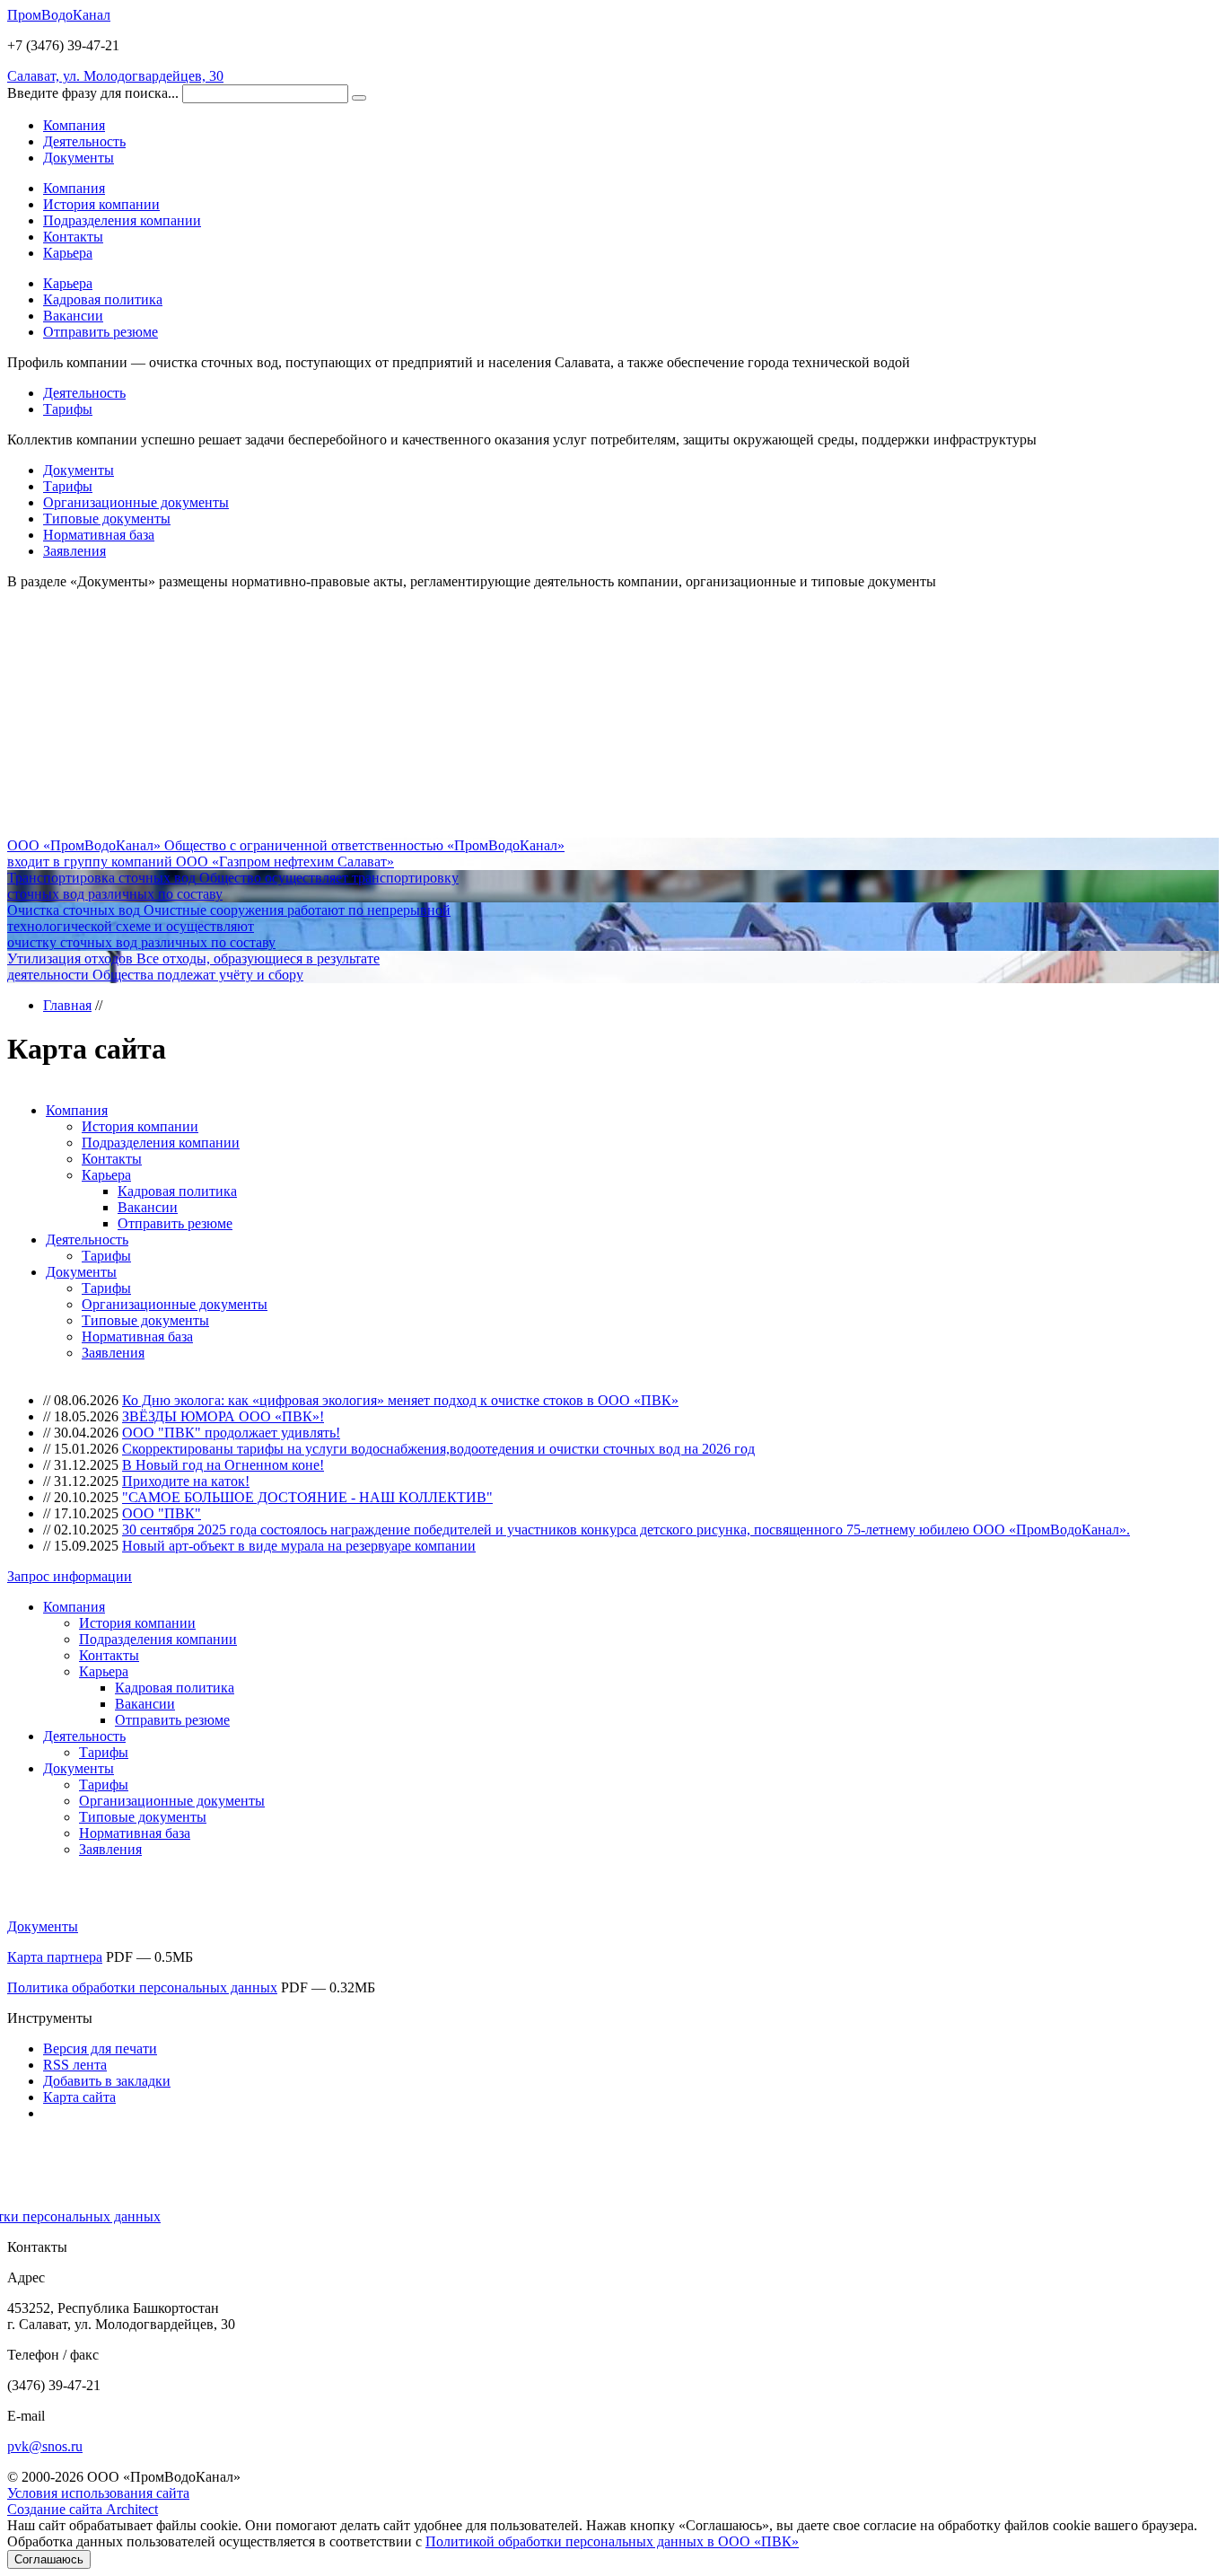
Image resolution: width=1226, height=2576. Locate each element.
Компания (74, 188)
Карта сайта (79, 2097)
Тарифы (68, 409)
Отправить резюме (101, 332)
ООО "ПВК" (162, 1513)
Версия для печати (100, 2048)
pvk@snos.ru (45, 2446)
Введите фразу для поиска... (93, 93)
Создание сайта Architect (83, 2509)
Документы (79, 470)
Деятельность (84, 393)
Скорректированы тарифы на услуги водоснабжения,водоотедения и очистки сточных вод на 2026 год (438, 1449)
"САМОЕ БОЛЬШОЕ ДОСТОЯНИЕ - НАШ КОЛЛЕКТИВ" (307, 1497)
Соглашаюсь (49, 2559)
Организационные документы (136, 502)
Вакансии (73, 316)
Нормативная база (99, 535)
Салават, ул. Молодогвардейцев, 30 (115, 76)
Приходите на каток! (186, 1481)
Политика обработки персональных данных (142, 1987)
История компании (101, 204)
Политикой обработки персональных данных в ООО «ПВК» (612, 2541)
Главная (67, 1005)
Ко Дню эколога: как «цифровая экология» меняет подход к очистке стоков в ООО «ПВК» (400, 1400)
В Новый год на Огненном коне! (223, 1465)
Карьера (68, 253)
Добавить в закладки (107, 2081)
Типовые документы (107, 519)
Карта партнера (55, 1957)
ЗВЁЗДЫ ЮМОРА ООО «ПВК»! (223, 1416)
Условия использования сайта (98, 2493)
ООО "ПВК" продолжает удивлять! (231, 1433)
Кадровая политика (103, 299)
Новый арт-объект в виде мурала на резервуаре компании (299, 1546)
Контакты (73, 237)
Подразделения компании (122, 220)
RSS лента (75, 2065)
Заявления (74, 551)
